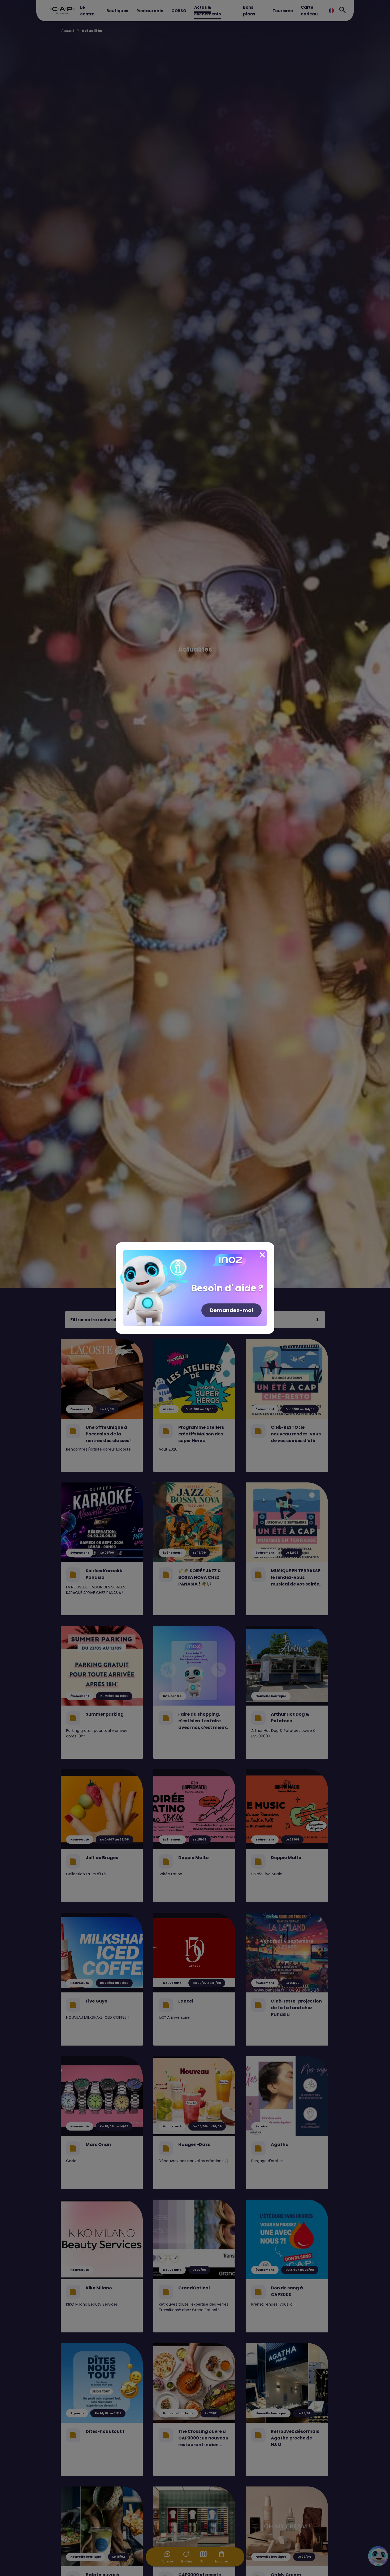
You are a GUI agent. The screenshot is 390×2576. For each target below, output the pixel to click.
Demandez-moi (231, 1310)
